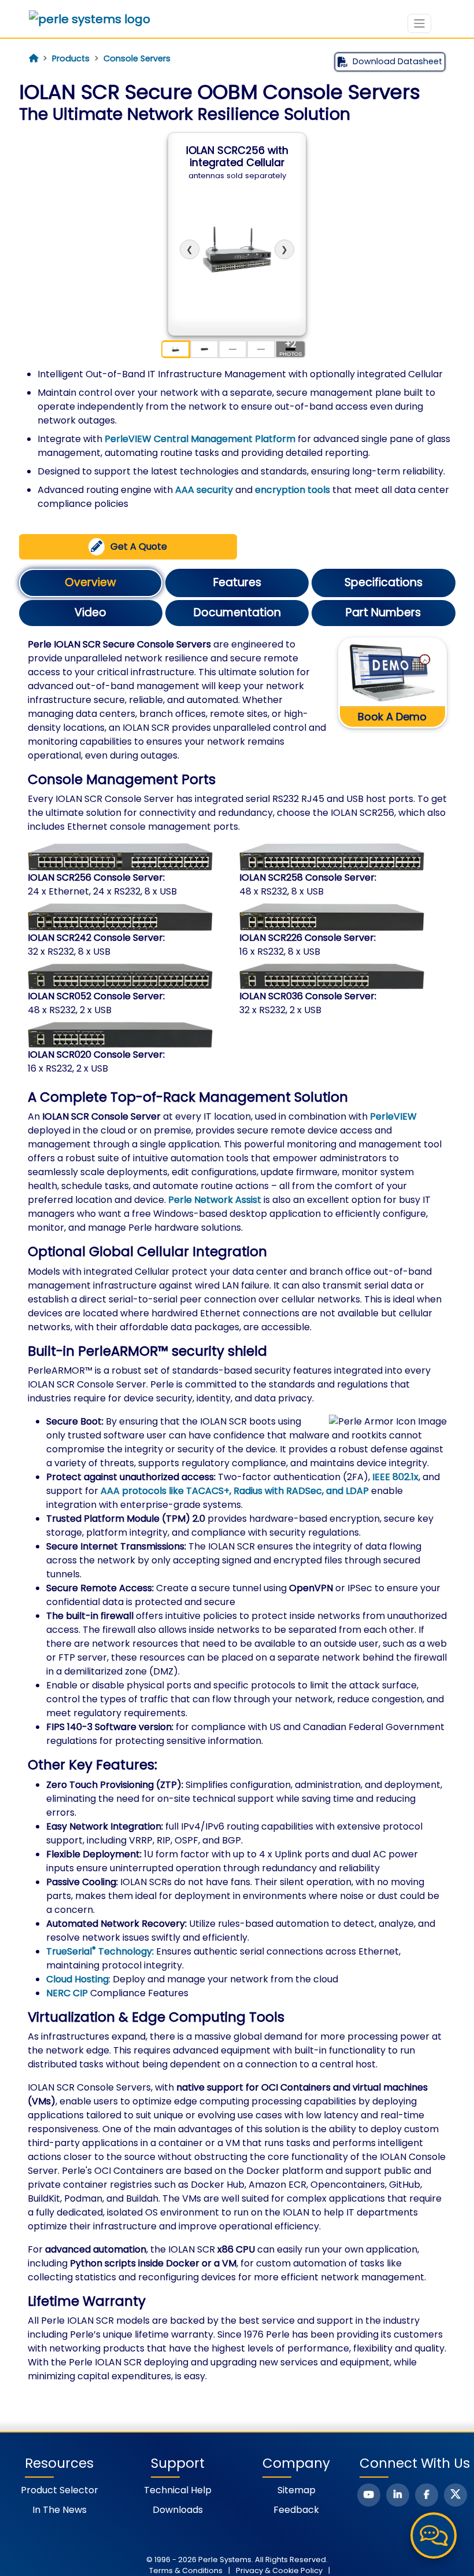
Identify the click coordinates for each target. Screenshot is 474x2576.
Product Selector (60, 2490)
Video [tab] (90, 612)
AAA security (204, 490)
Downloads (178, 2510)
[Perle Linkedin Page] (398, 2495)
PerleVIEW (393, 1116)
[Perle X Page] (456, 2495)
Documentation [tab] (237, 612)
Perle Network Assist (215, 1200)
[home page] (34, 58)
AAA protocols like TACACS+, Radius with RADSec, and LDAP (235, 1491)
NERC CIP (67, 1993)
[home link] (90, 19)
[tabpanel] (237, 1511)
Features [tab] (237, 582)
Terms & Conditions (186, 2571)
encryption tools (292, 490)
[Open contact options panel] (434, 2535)
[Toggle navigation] (419, 23)
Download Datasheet (397, 61)
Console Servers (137, 58)
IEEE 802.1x (395, 1477)
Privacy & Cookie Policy (279, 2571)
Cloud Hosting (77, 1979)
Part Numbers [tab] (383, 612)
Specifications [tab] (384, 582)
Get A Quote (139, 547)
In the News (60, 2510)
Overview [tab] (90, 582)
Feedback (296, 2510)
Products (71, 58)
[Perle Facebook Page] (427, 2495)
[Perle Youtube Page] (369, 2495)
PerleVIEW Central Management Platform (200, 439)
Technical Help (178, 2490)
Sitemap (297, 2490)
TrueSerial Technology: (100, 1951)
